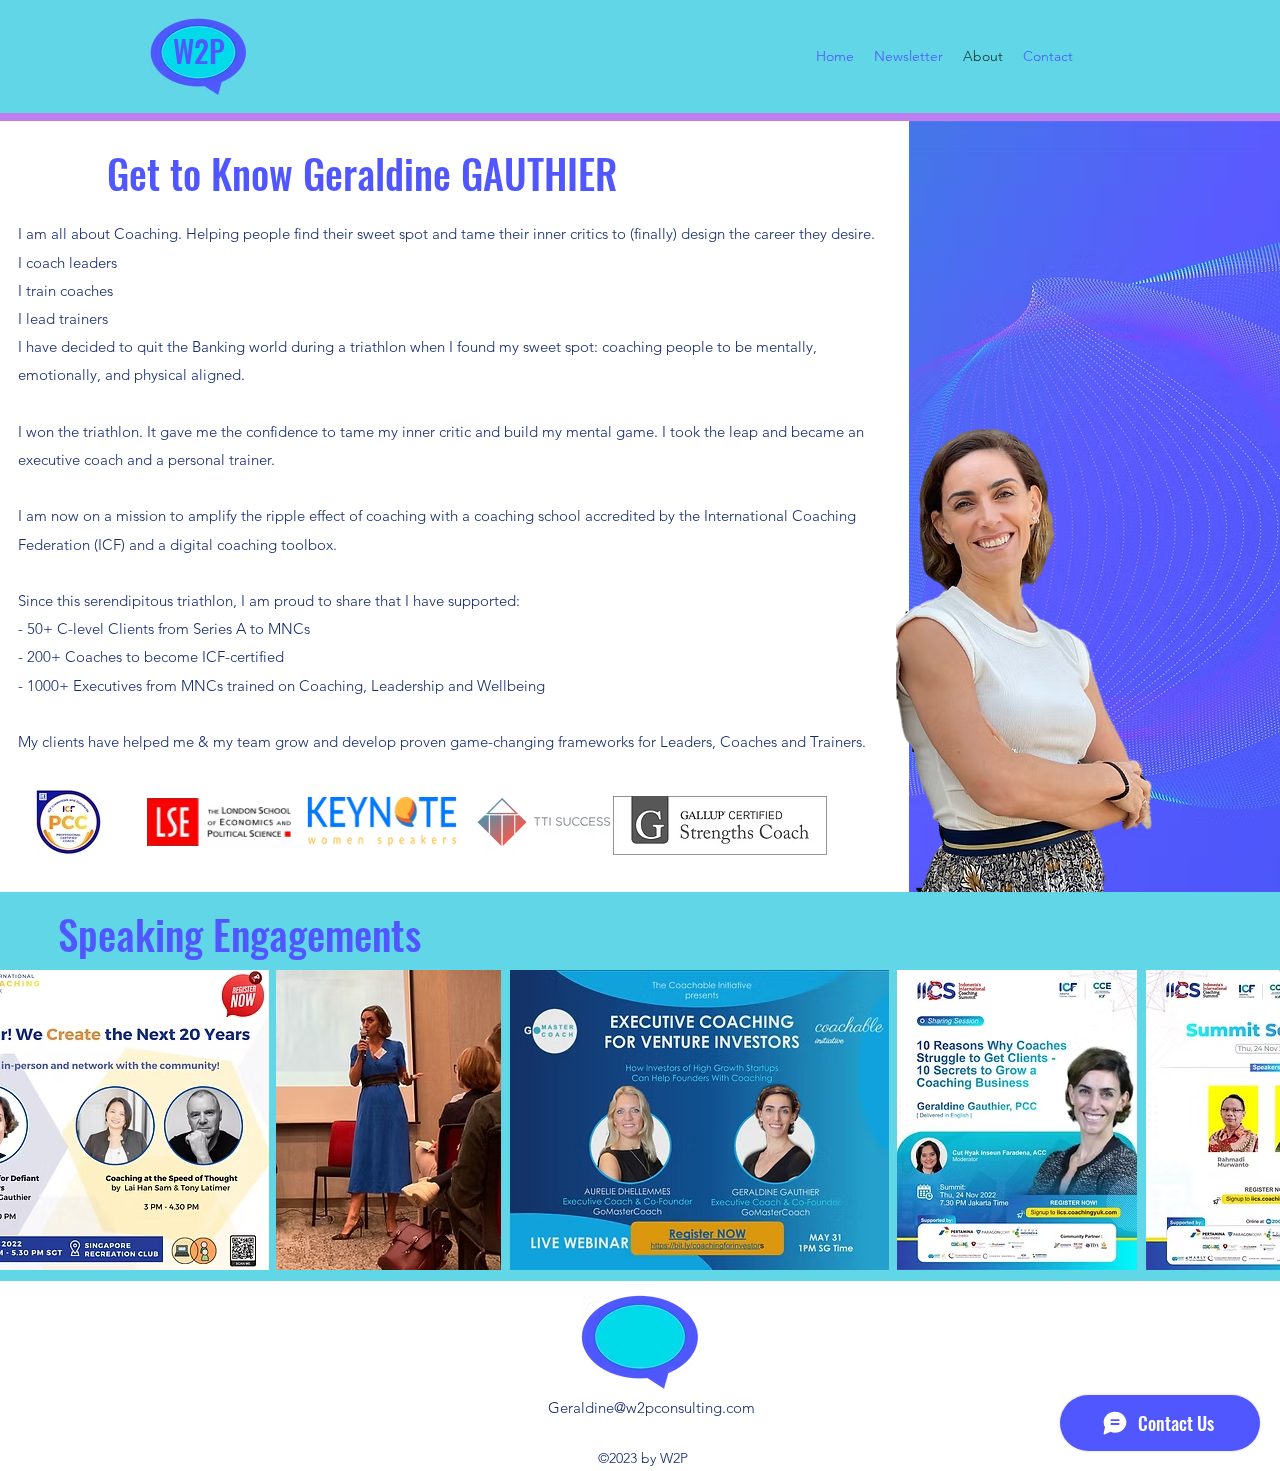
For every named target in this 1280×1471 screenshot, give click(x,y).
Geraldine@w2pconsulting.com (651, 1407)
